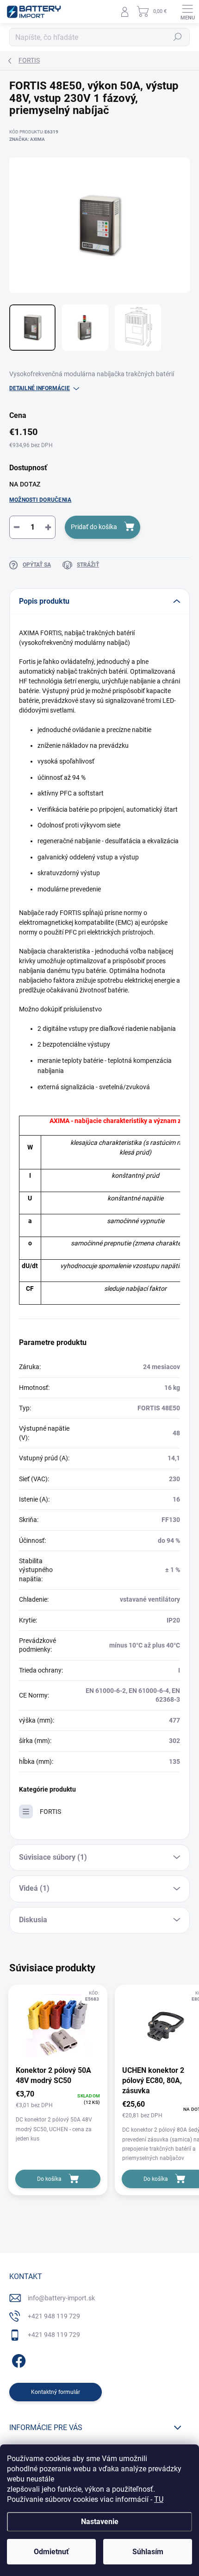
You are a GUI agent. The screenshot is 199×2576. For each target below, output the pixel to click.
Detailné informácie (40, 388)
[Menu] (187, 12)
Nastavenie (100, 2522)
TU (159, 2499)
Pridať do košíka (94, 527)
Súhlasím (148, 2552)
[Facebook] (17, 2359)
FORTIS (50, 1812)
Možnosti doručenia (40, 500)
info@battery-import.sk (61, 2298)
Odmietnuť (51, 2552)
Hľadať (178, 37)
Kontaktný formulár (56, 2392)
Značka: (27, 139)
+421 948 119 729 (54, 2316)
